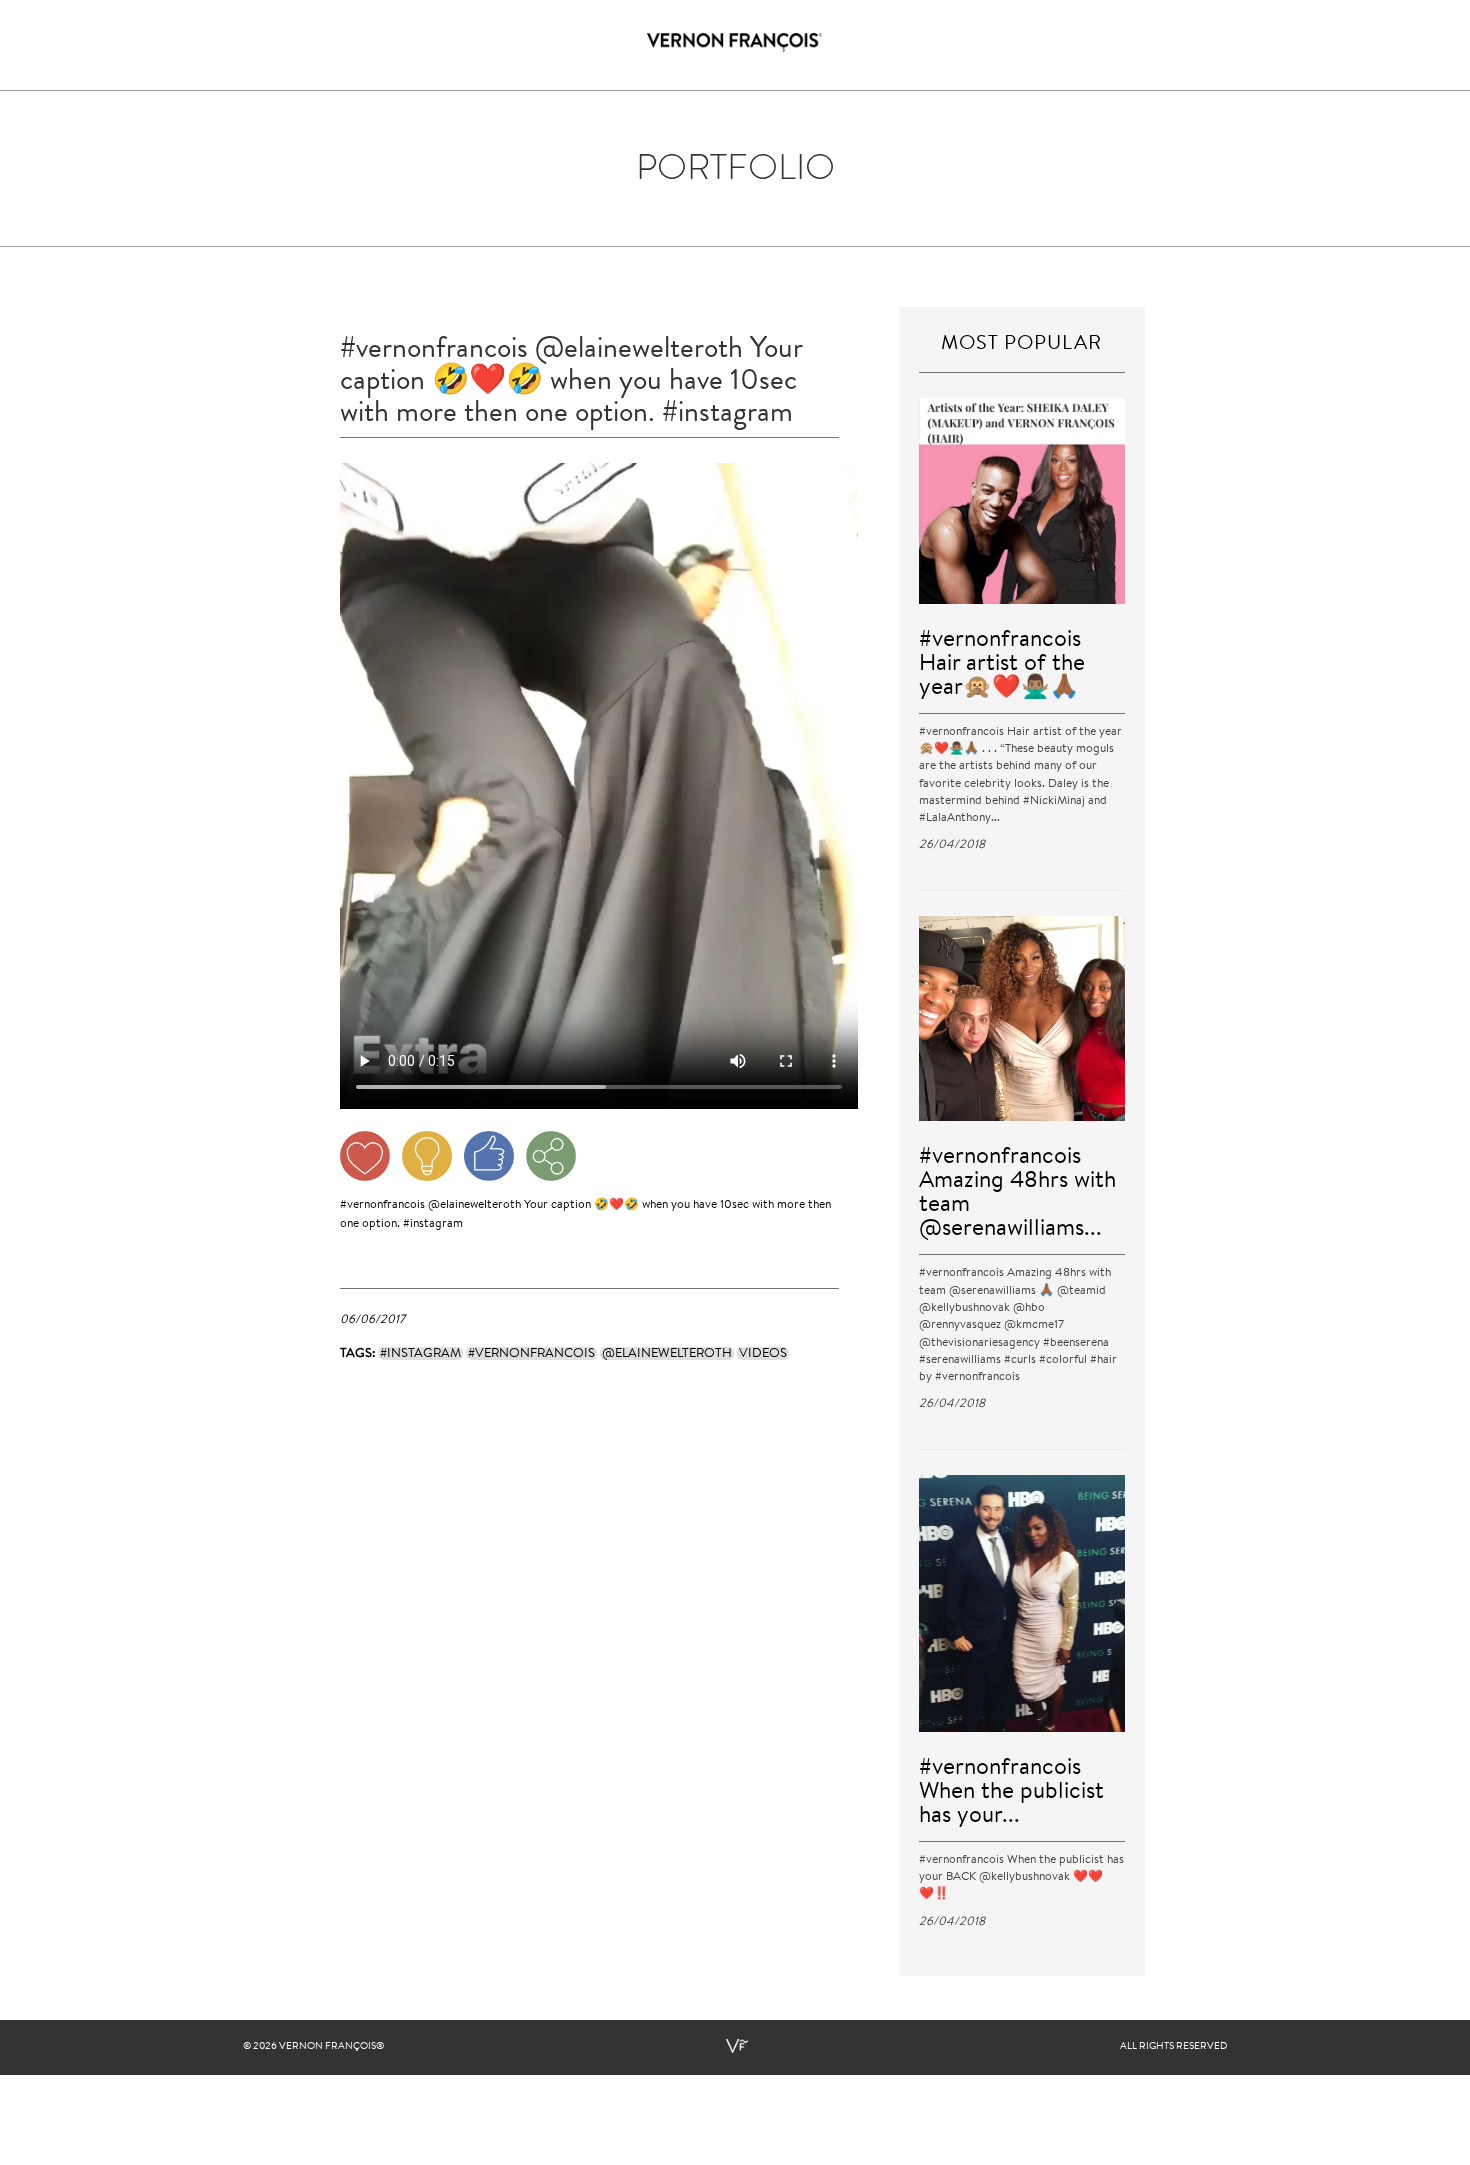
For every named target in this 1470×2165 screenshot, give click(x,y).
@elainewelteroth (474, 1205)
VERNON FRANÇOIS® (331, 2047)
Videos (763, 1353)
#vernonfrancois (382, 1205)
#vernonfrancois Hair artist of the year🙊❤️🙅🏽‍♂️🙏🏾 (1002, 664)
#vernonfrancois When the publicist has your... (1011, 1792)
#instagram (433, 1224)
